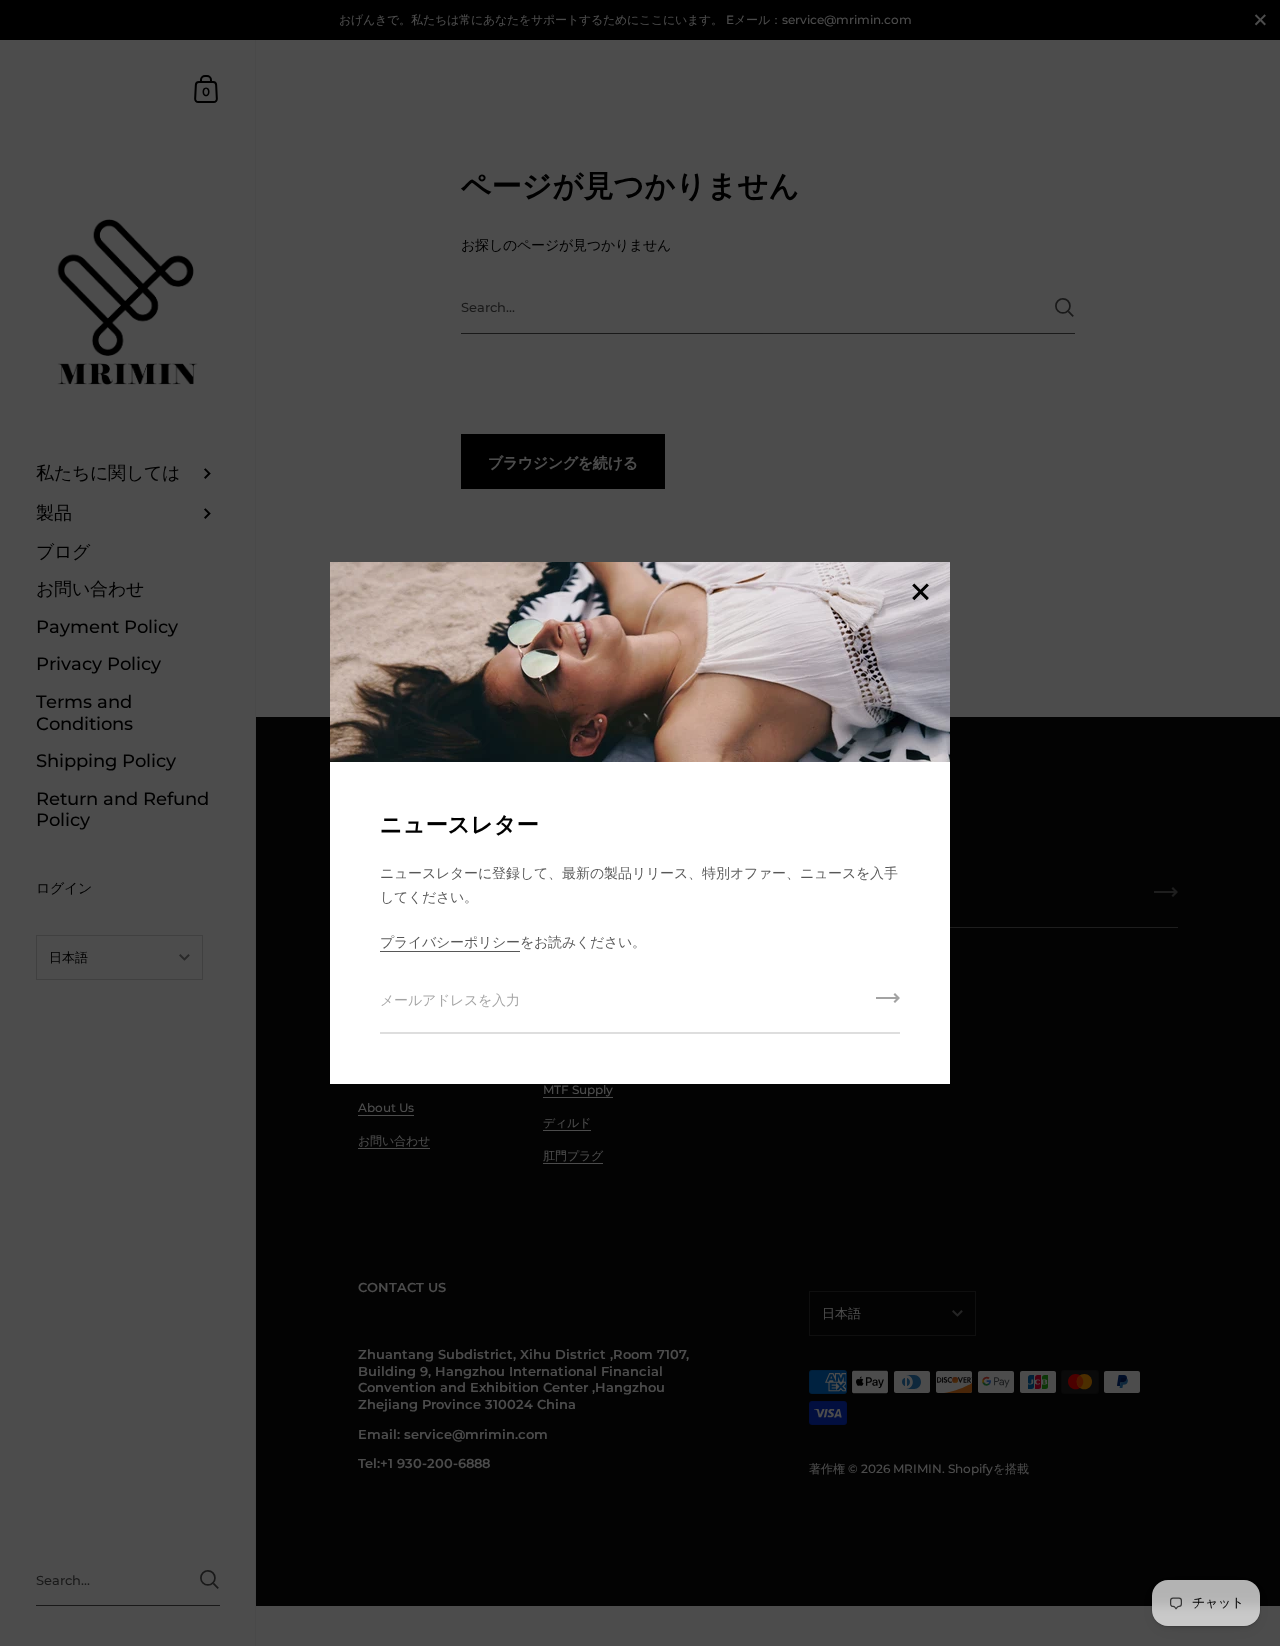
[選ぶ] (920, 593)
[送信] (888, 1005)
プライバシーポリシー (450, 942)
